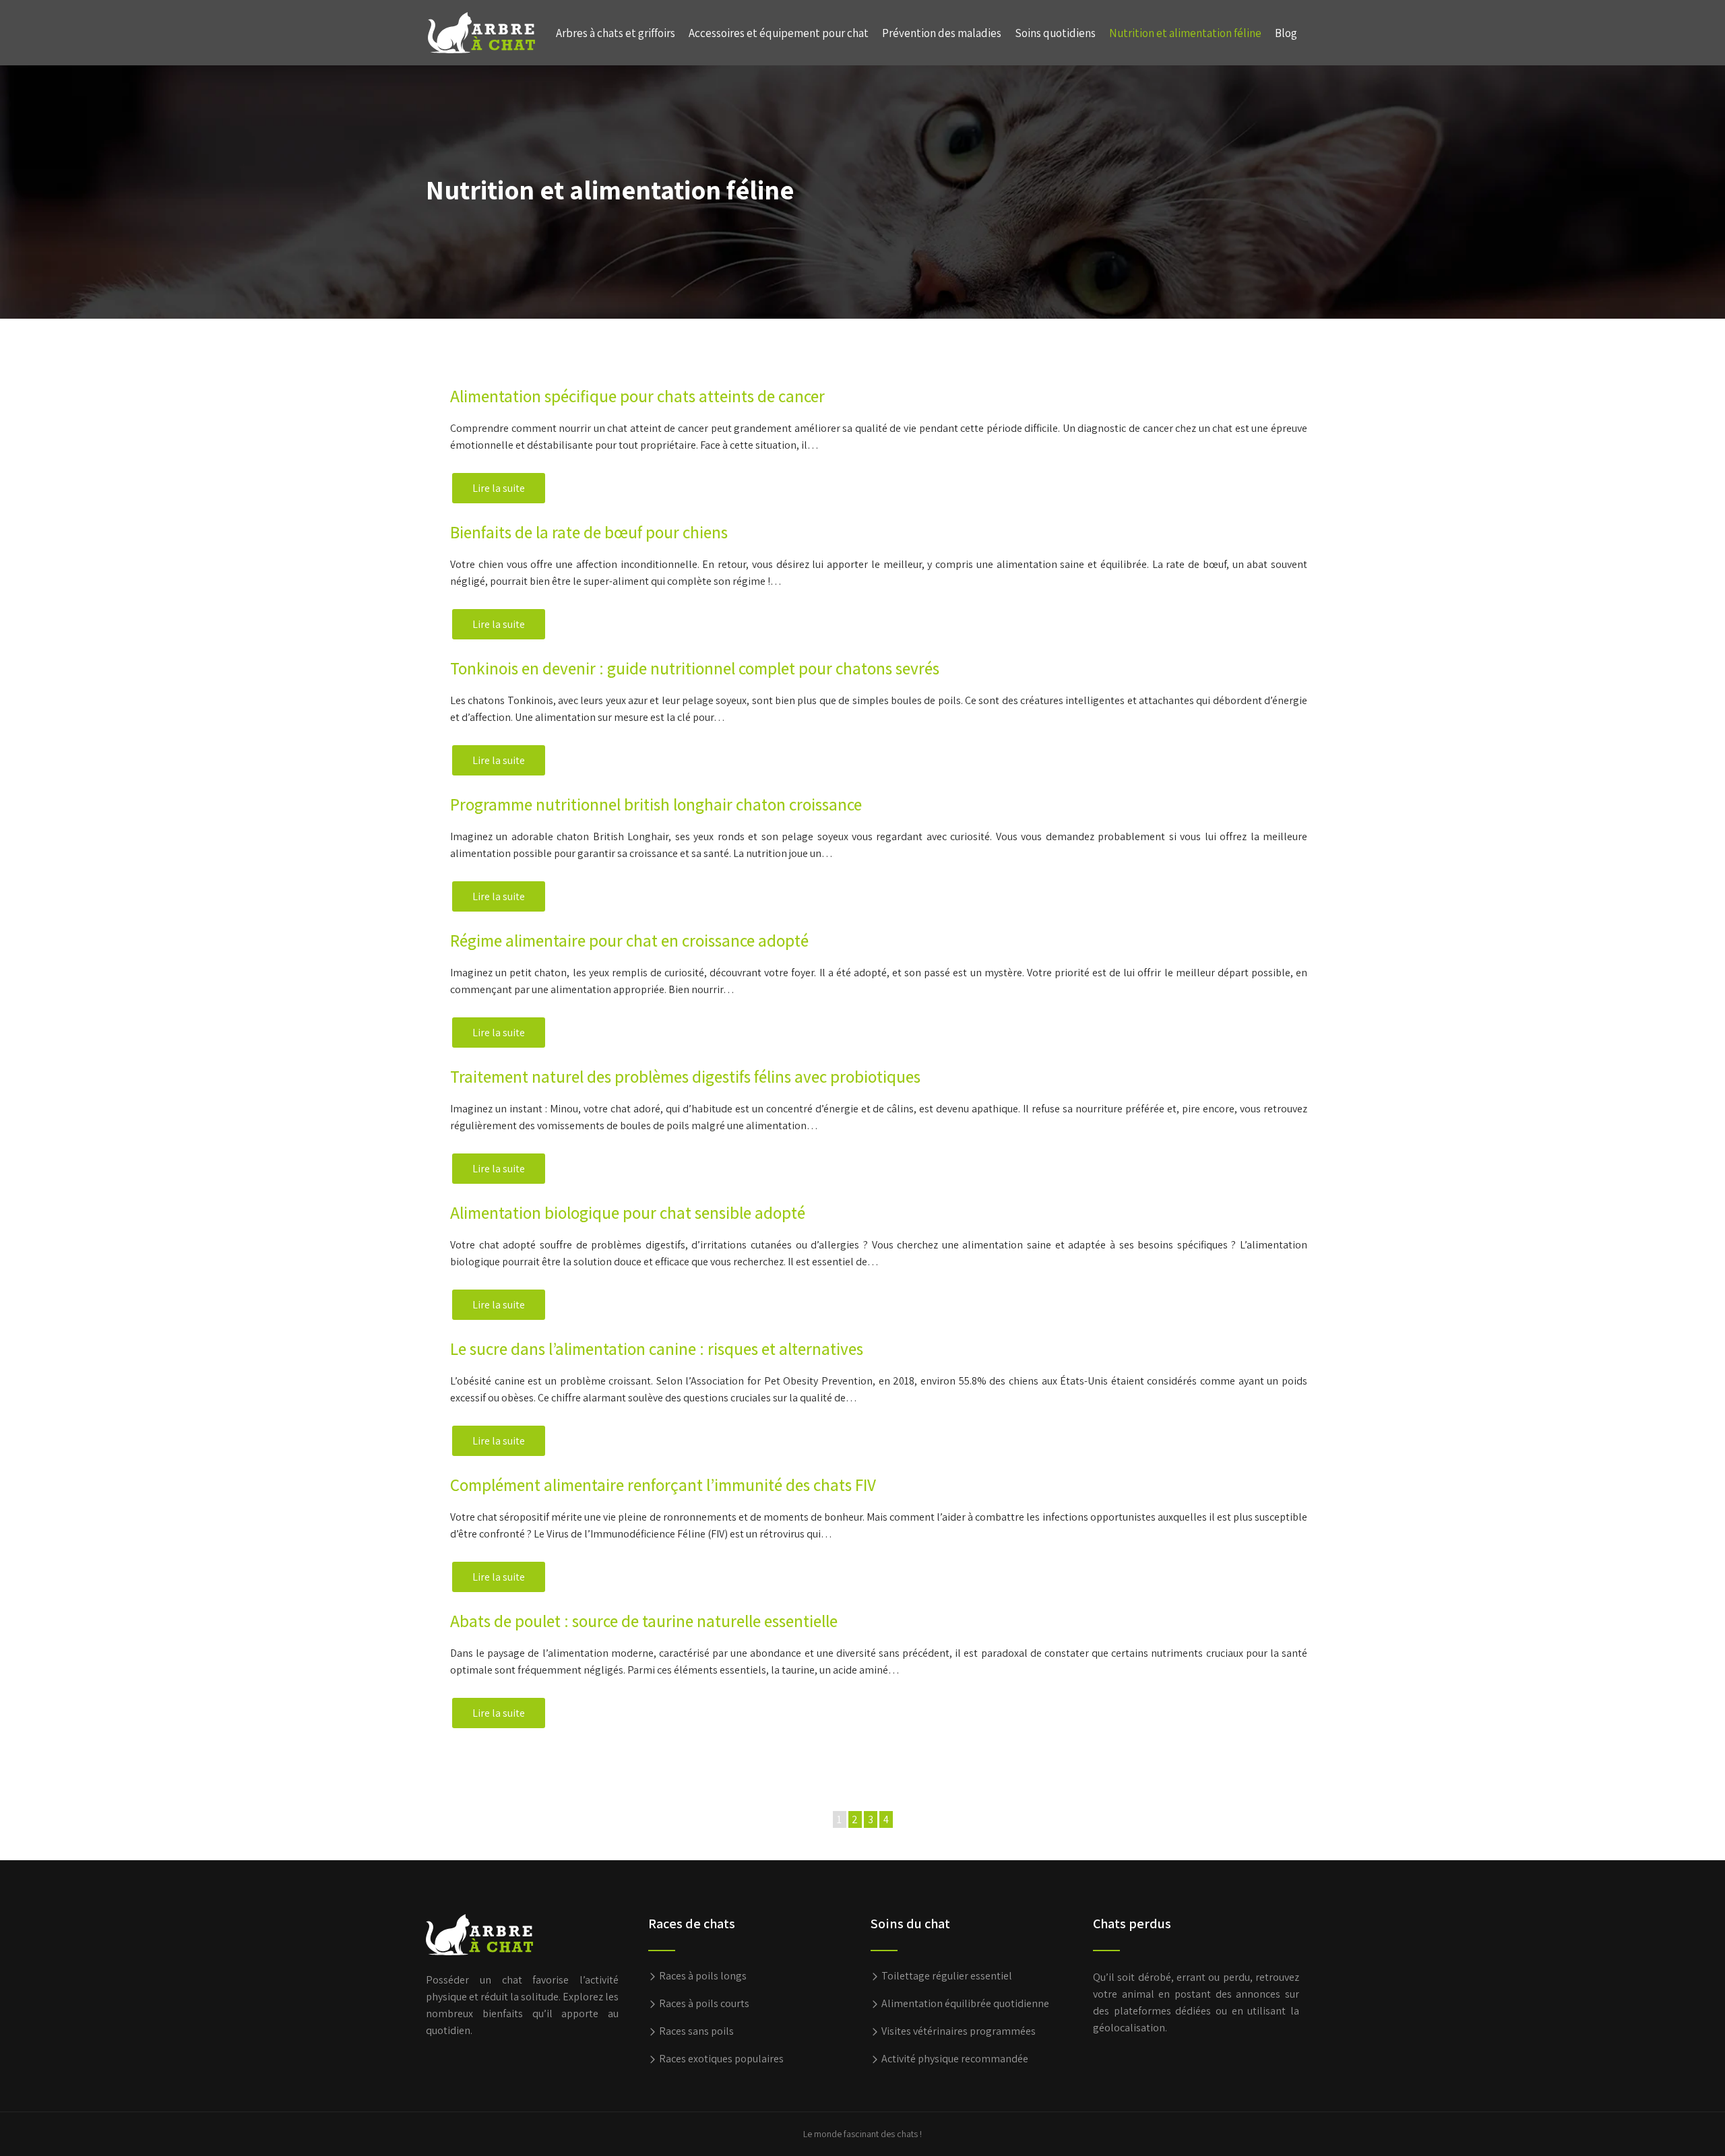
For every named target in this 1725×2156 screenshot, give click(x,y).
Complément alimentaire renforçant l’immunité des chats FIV (663, 1485)
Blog (1286, 33)
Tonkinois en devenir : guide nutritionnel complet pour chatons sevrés (695, 668)
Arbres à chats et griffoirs (616, 33)
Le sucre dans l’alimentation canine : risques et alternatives (657, 1349)
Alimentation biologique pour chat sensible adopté (628, 1212)
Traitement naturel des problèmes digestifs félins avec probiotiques (685, 1076)
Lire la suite (499, 488)
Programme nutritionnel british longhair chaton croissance (656, 804)
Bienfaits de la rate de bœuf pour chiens (589, 532)
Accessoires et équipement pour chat (779, 33)
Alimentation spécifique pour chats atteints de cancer (637, 396)
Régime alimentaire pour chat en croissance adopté (629, 940)
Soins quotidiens (1055, 33)
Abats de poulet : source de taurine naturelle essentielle (644, 1621)
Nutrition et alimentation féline (1185, 33)
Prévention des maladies (942, 33)
